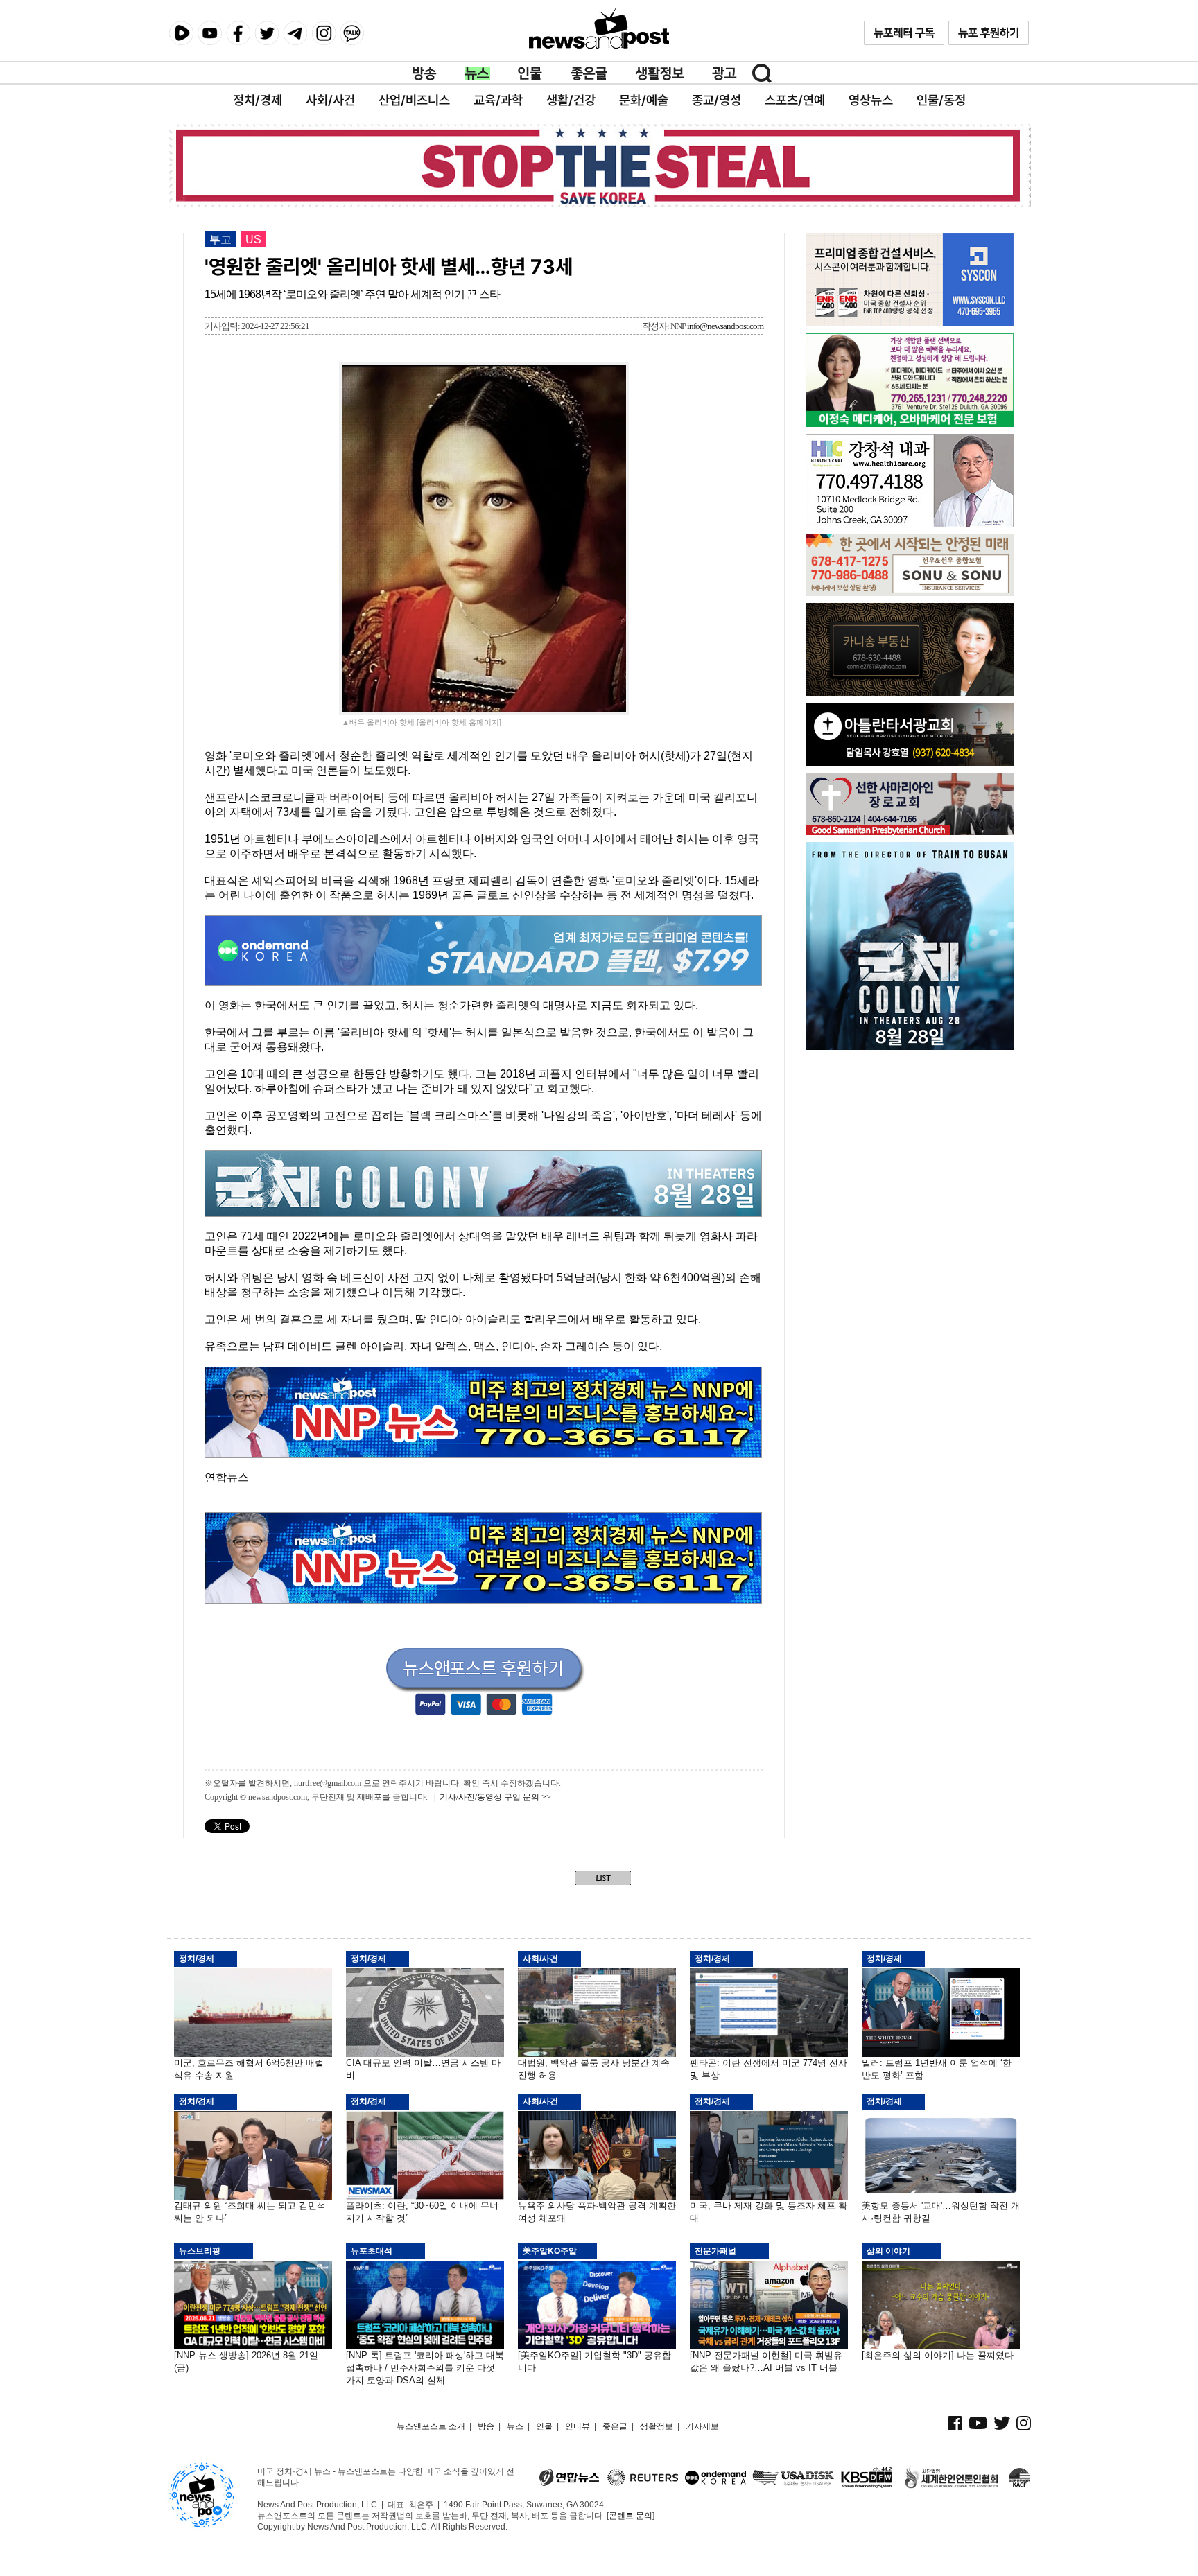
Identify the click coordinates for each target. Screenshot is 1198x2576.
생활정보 (660, 73)
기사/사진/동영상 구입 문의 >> (495, 1797)
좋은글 (589, 73)
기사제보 (702, 2426)
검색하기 (762, 73)
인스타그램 (323, 33)
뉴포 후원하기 (989, 33)
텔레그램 (295, 33)
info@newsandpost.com (725, 326)
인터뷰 (578, 2426)
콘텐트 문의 (631, 2516)
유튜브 (210, 33)
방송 (425, 73)
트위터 (267, 33)
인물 (530, 73)
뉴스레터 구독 (904, 33)
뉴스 (478, 73)
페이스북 (238, 33)
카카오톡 (352, 33)
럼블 (181, 33)
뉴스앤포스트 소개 (431, 2426)
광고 (724, 73)
